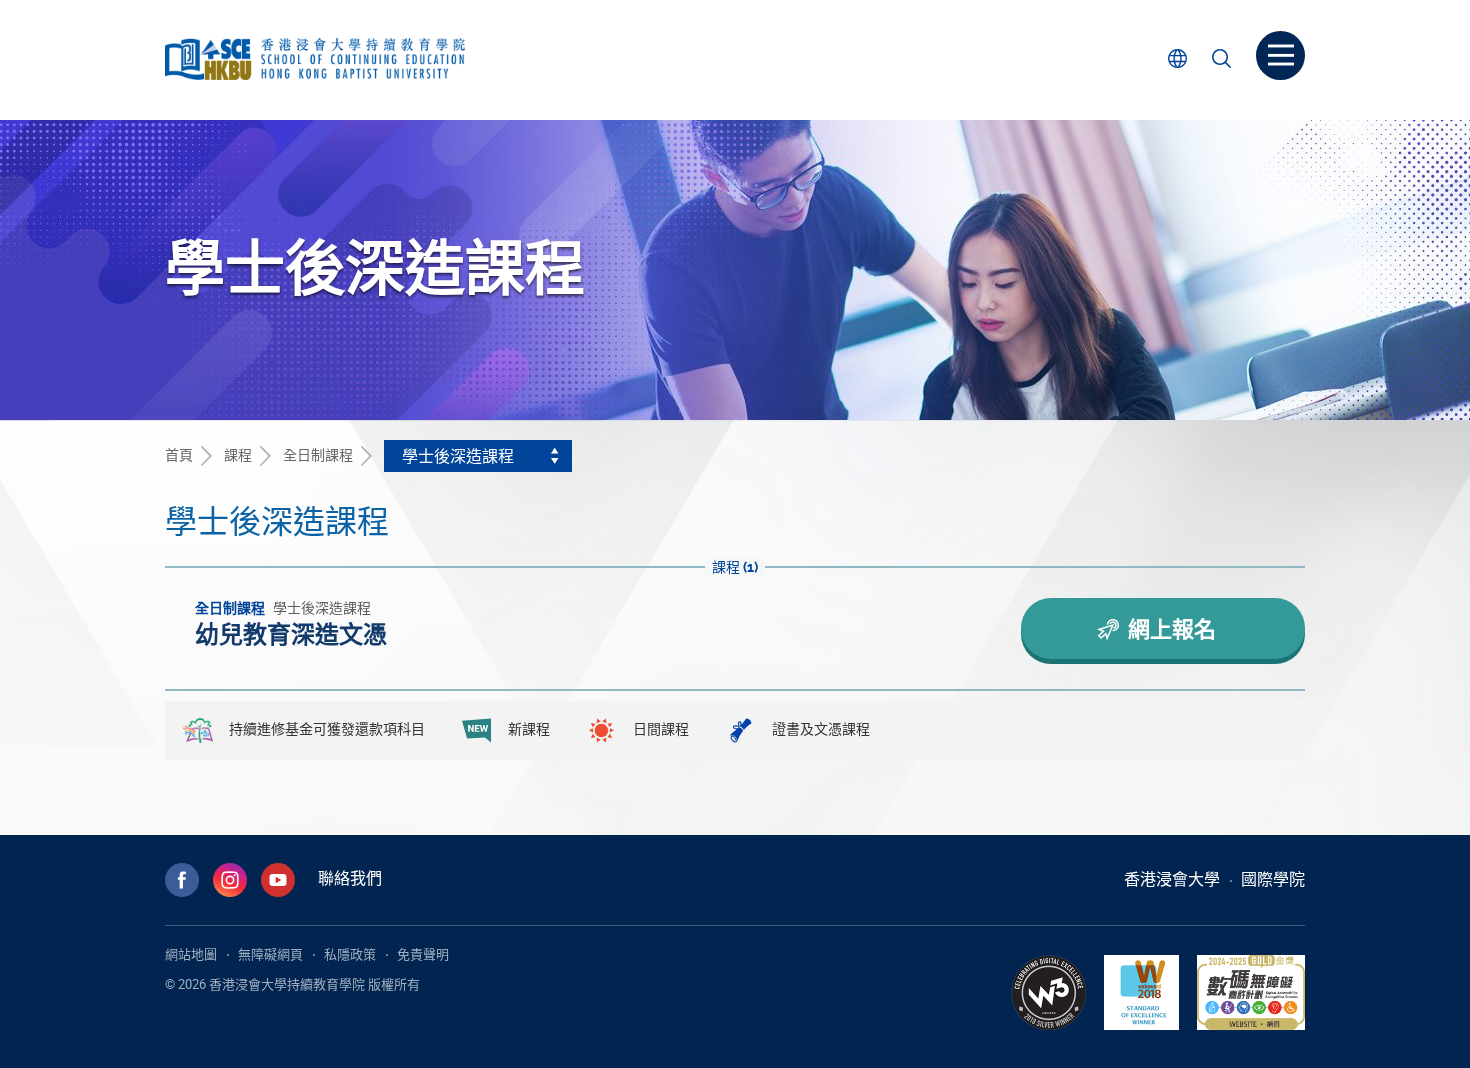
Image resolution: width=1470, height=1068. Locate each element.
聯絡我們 (350, 878)
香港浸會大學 (1172, 879)
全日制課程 (318, 454)
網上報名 (1169, 628)
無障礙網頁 (270, 954)
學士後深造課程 (458, 456)
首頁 (179, 454)
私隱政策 (350, 954)
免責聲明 (423, 954)
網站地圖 (191, 954)
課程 (238, 454)
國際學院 (1273, 879)
